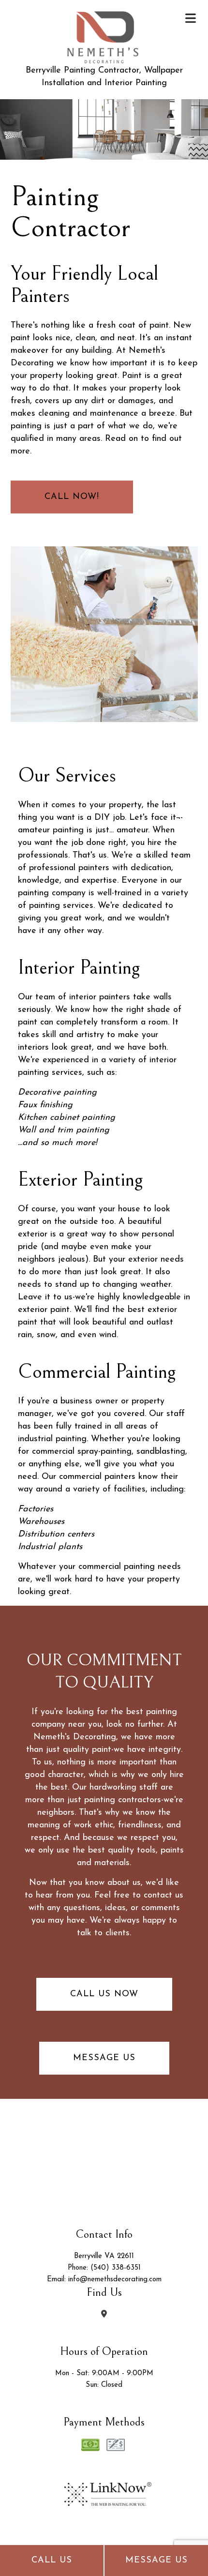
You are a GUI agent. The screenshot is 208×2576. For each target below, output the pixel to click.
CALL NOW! (72, 497)
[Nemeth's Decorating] (104, 34)
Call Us (52, 2561)
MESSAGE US (104, 2058)
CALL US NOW (104, 1994)
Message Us (156, 2561)
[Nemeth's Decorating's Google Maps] (104, 2315)
